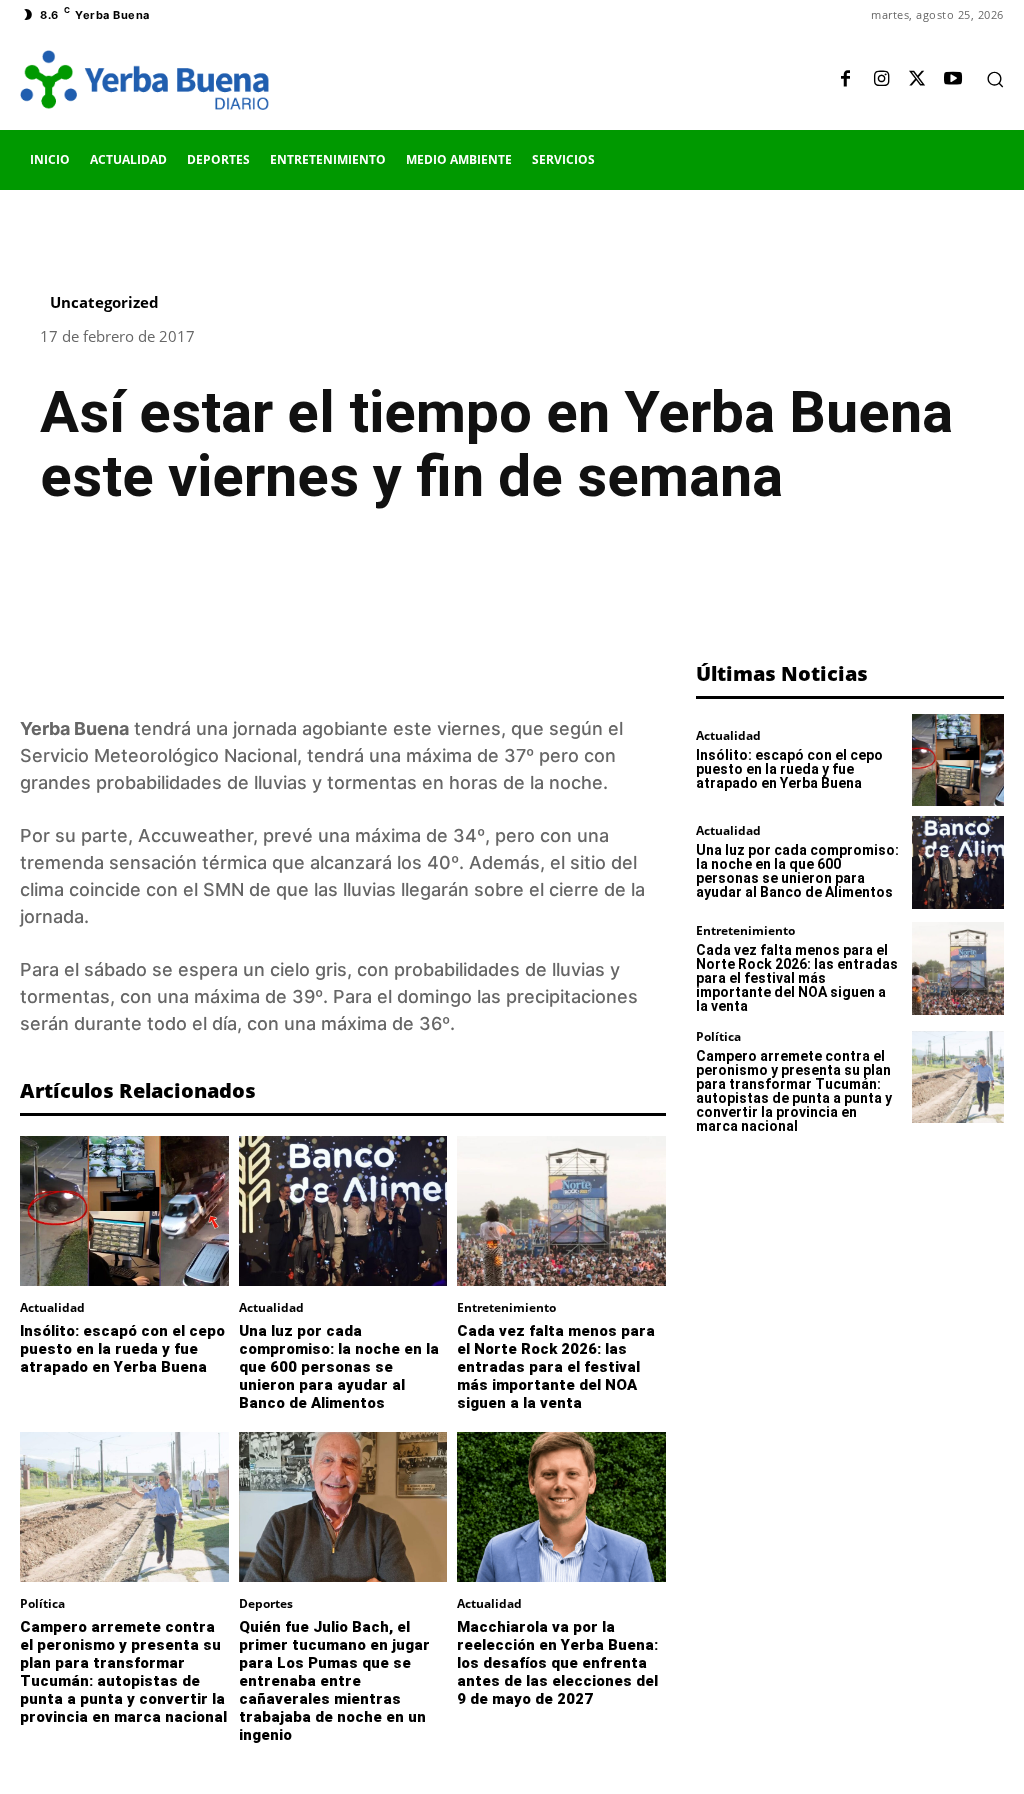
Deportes (266, 1604)
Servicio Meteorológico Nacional (158, 755)
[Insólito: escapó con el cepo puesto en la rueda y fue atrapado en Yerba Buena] (124, 1211)
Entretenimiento (506, 1308)
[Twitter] (917, 80)
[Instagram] (881, 80)
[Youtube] (953, 80)
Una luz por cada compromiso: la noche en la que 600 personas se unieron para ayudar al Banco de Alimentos (339, 1367)
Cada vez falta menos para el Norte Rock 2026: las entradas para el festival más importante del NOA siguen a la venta (556, 1367)
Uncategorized (104, 302)
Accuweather (195, 835)
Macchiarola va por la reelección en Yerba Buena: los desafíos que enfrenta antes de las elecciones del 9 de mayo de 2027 (557, 1663)
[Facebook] (845, 80)
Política (42, 1604)
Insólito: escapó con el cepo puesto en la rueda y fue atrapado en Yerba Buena (122, 1349)
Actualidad (52, 1308)
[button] (995, 79)
